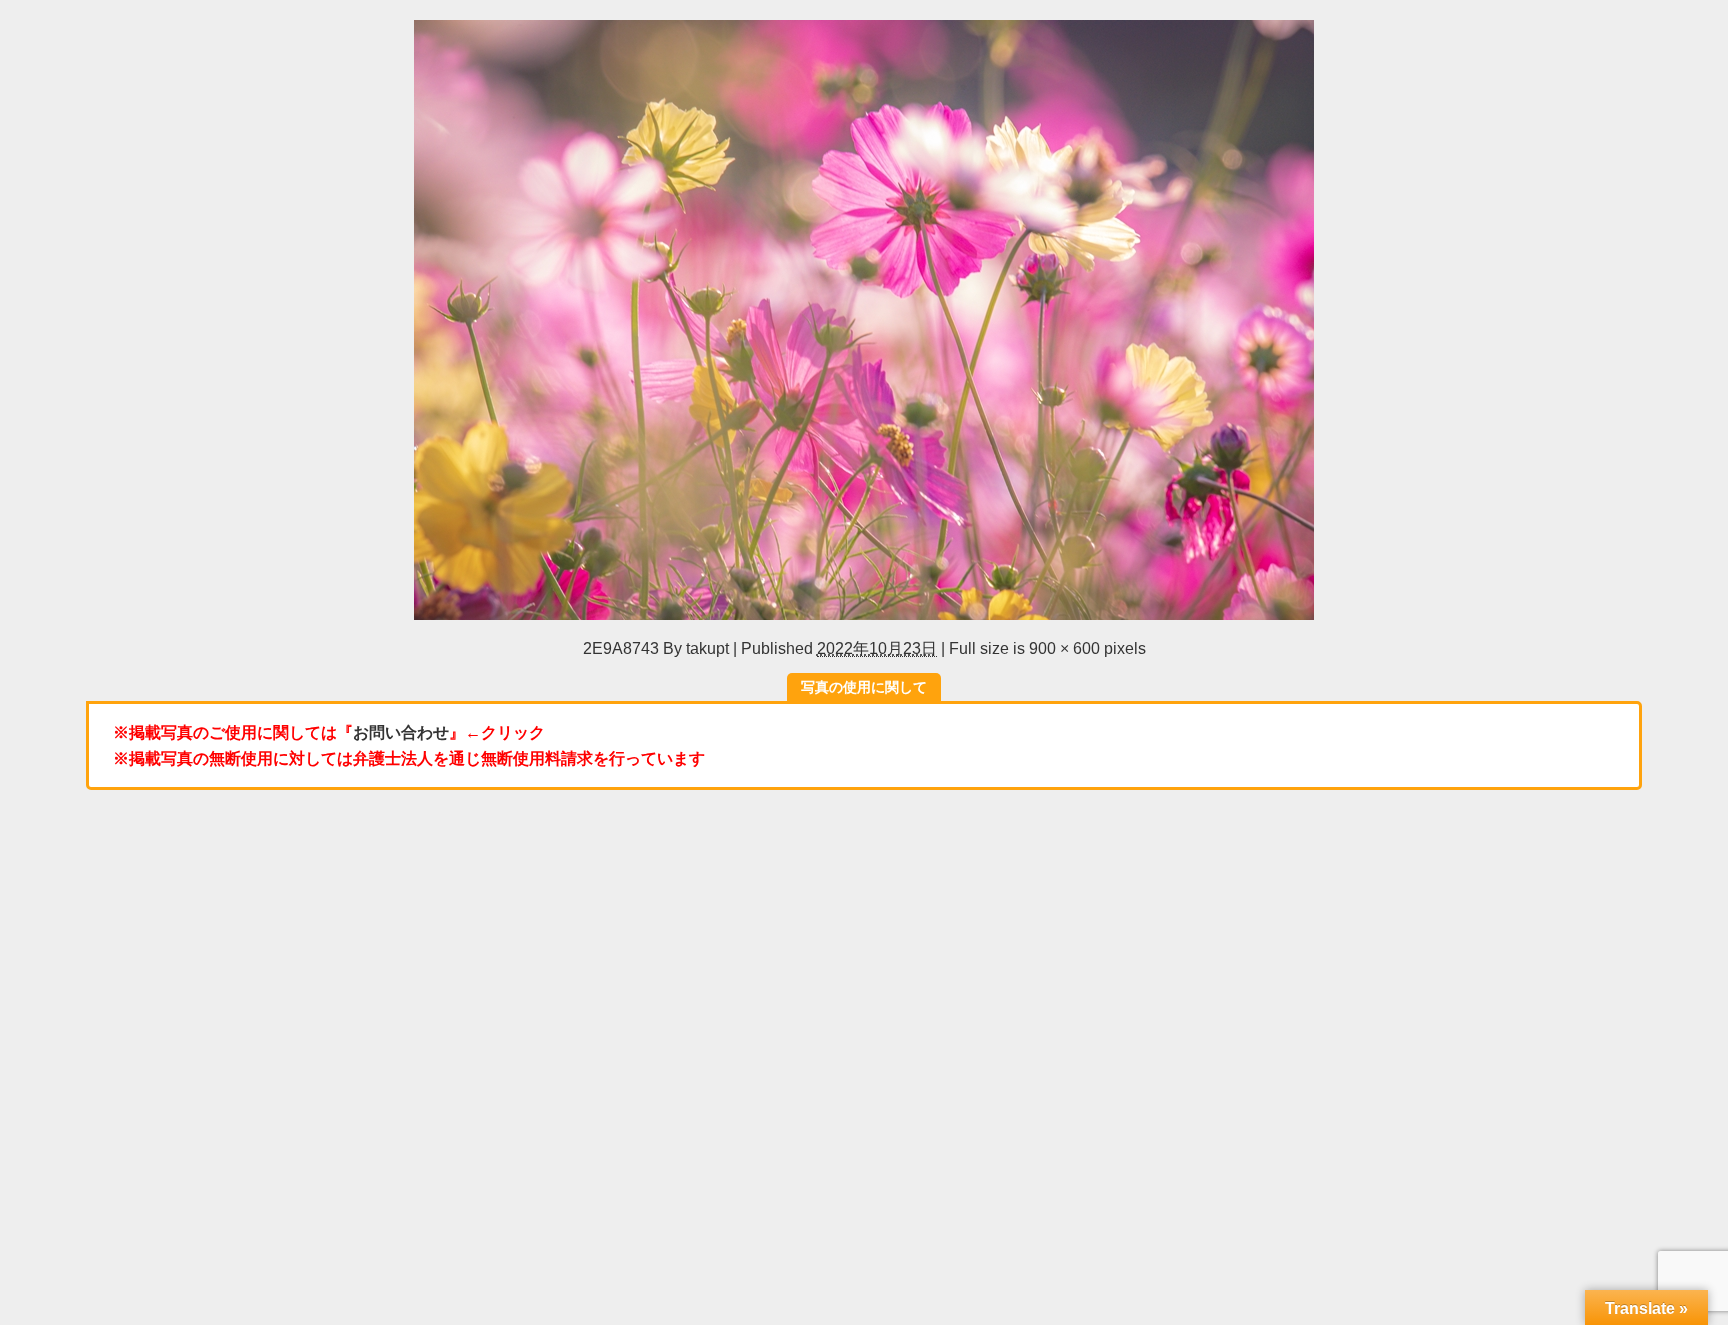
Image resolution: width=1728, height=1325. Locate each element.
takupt (707, 648)
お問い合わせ (401, 732)
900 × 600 (1064, 648)
